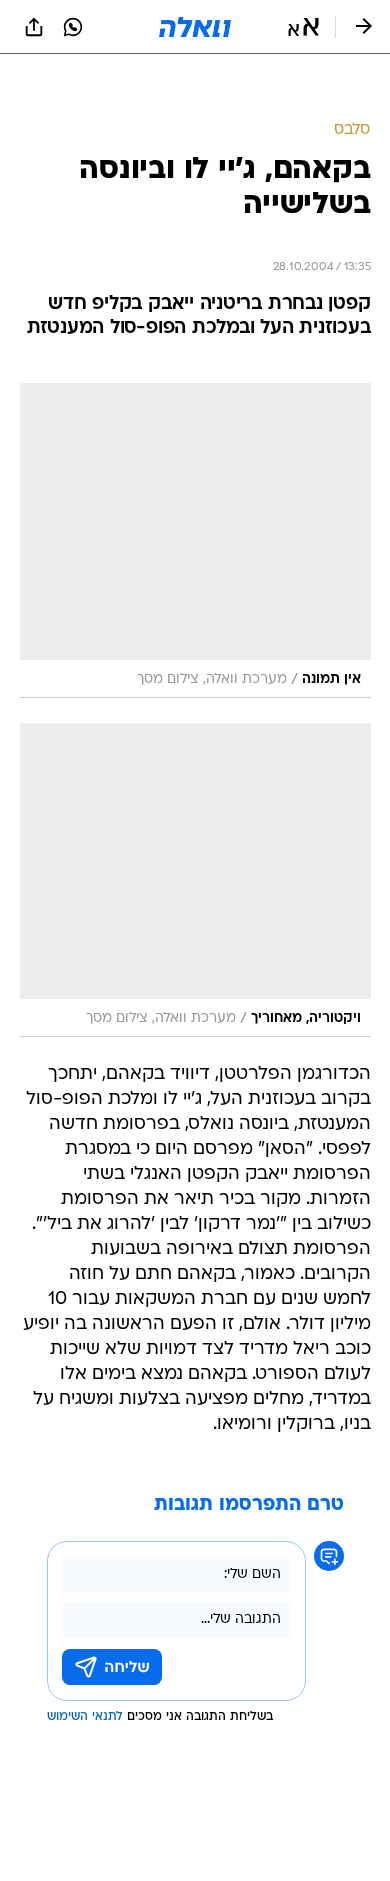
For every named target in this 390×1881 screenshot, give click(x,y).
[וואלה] (195, 27)
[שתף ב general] (34, 27)
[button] (303, 27)
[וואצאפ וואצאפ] (73, 27)
